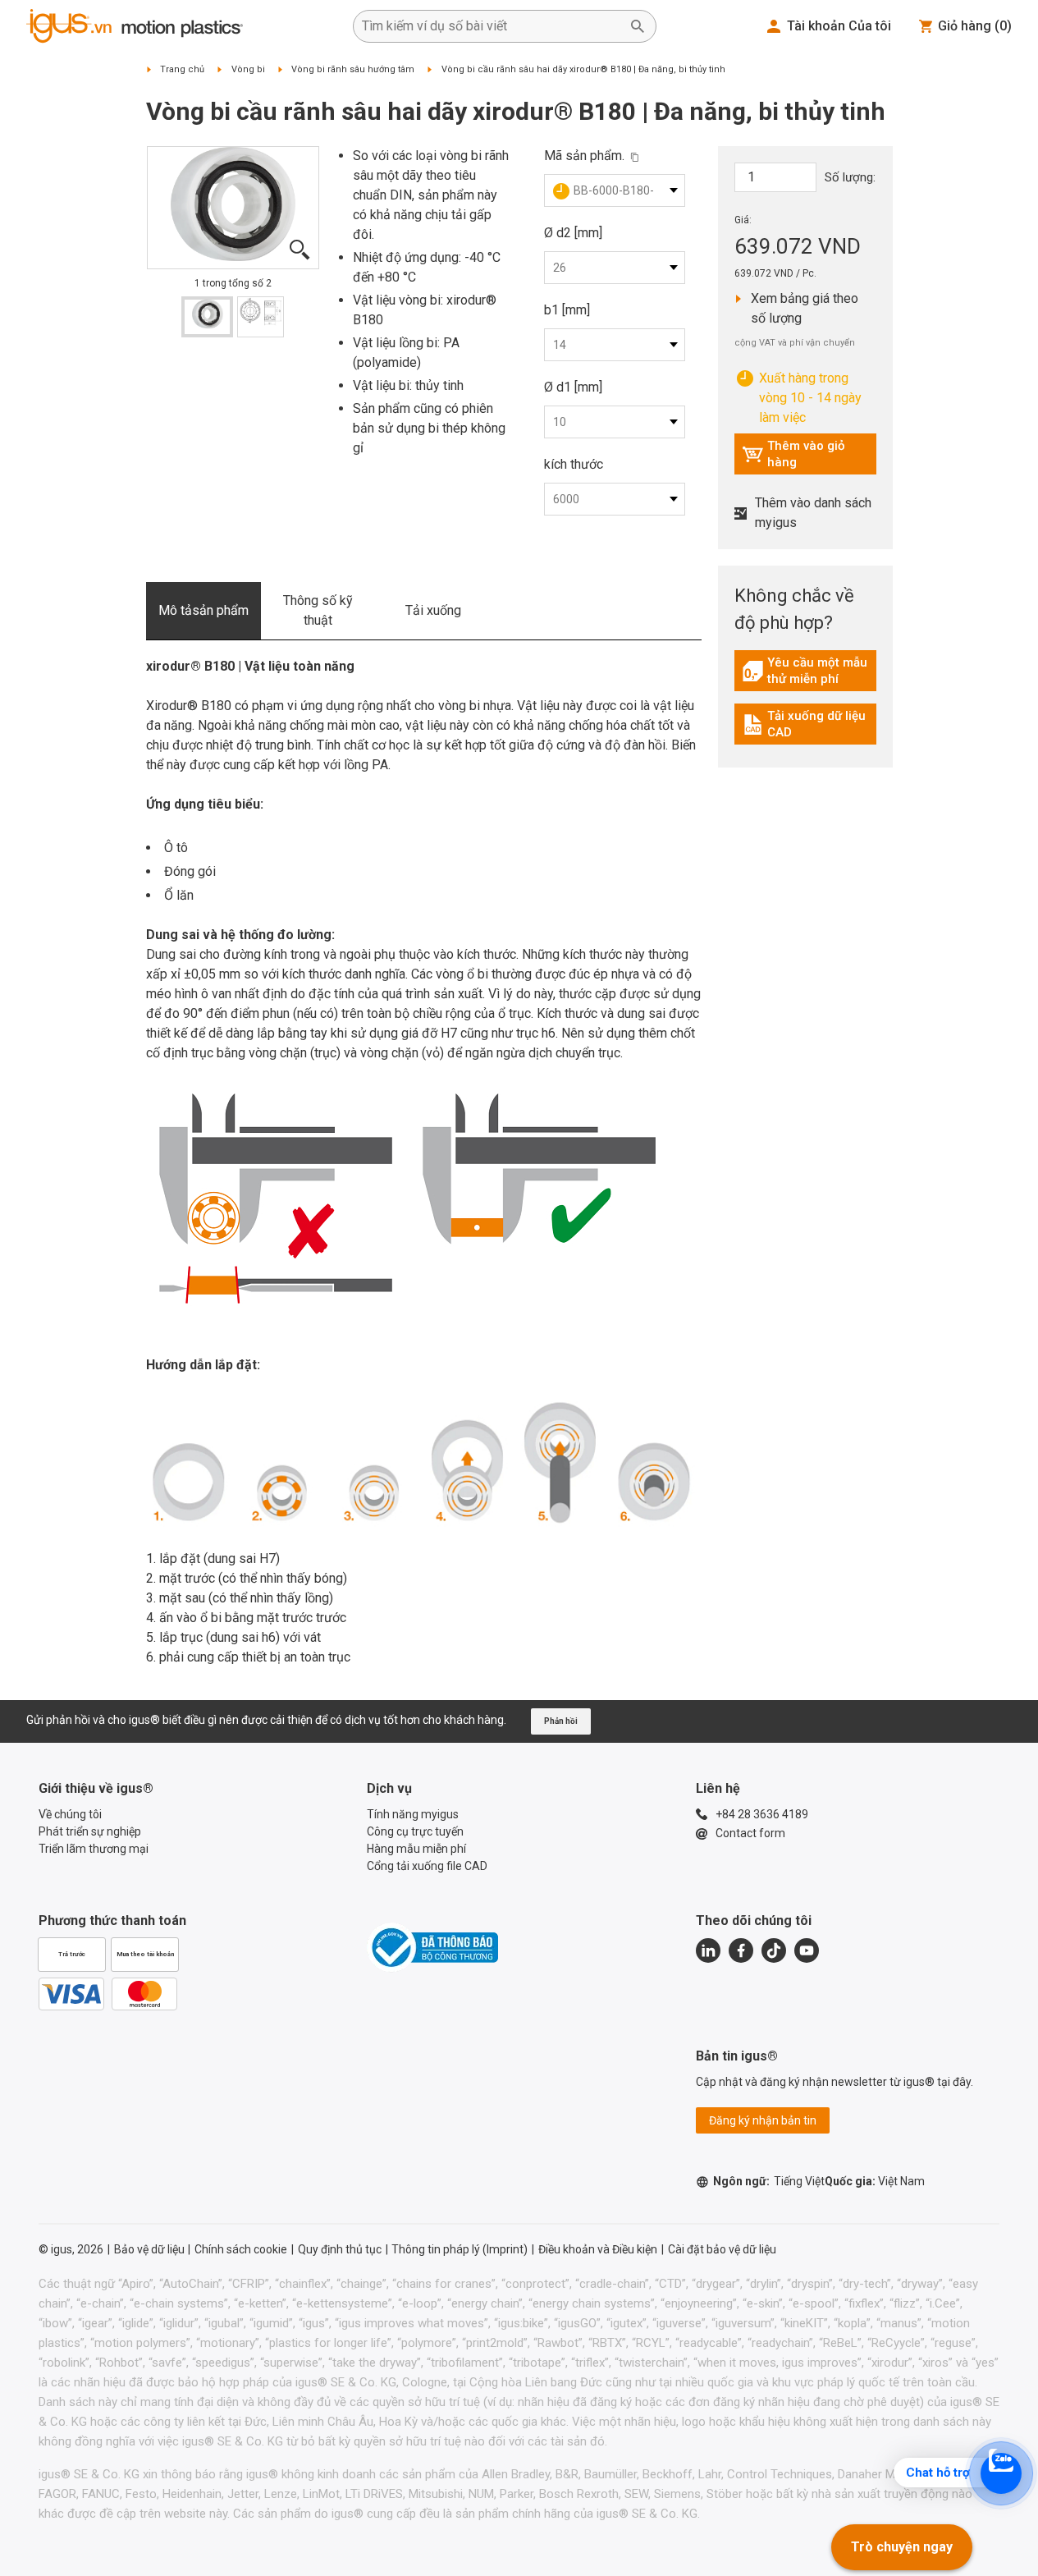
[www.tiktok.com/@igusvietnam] (774, 1950)
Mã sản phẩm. (584, 156)
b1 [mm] (567, 310)
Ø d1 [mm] (573, 387)
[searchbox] (492, 26)
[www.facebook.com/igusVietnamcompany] (741, 1950)
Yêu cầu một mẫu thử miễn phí (809, 671)
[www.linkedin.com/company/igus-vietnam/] (708, 1950)
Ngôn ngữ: (769, 2181)
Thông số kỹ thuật (318, 610)
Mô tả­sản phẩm (203, 610)
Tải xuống (433, 610)
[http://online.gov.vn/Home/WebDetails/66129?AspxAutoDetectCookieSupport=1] (432, 1947)
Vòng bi (248, 69)
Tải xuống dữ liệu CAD (807, 724)
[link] (805, 677)
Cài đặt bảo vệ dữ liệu (722, 2249)
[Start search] (638, 26)
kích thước (574, 464)
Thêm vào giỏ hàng (793, 454)
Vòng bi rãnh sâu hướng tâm (353, 69)
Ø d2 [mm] (573, 233)
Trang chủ (182, 69)
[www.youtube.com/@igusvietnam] (807, 1950)
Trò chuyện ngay (902, 2547)
